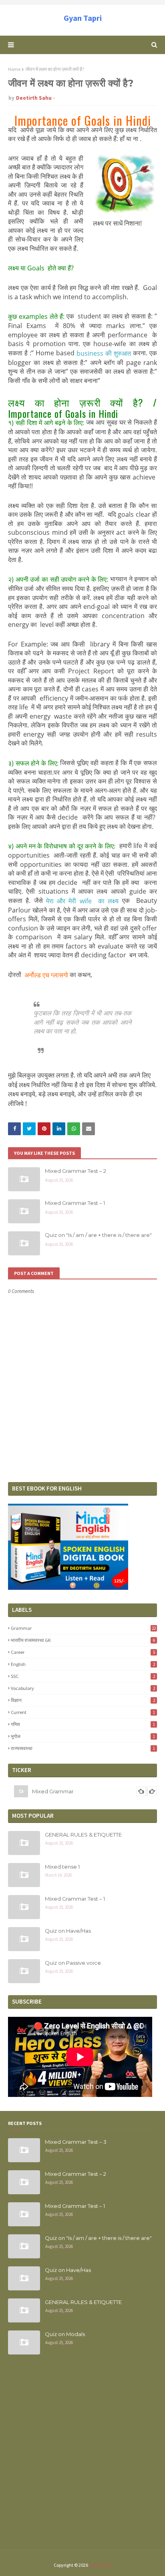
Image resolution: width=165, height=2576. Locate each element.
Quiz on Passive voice (73, 1963)
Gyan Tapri (83, 18)
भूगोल (83, 1736)
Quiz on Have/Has (68, 1931)
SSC (83, 1676)
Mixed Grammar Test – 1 (75, 1203)
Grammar (83, 1628)
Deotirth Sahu (34, 98)
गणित (83, 1724)
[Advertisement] (82, 2457)
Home (14, 69)
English (83, 1664)
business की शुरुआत (104, 353)
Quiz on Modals (65, 2334)
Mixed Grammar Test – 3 (76, 2142)
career (83, 1652)
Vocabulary (83, 1688)
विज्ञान (83, 1700)
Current (83, 1712)
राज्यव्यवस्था (83, 1748)
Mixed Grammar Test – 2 (75, 1171)
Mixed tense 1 (62, 1867)
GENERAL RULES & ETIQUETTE (83, 1835)
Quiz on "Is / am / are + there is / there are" (98, 1235)
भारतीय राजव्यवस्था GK (83, 1640)
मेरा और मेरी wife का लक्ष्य (82, 901)
